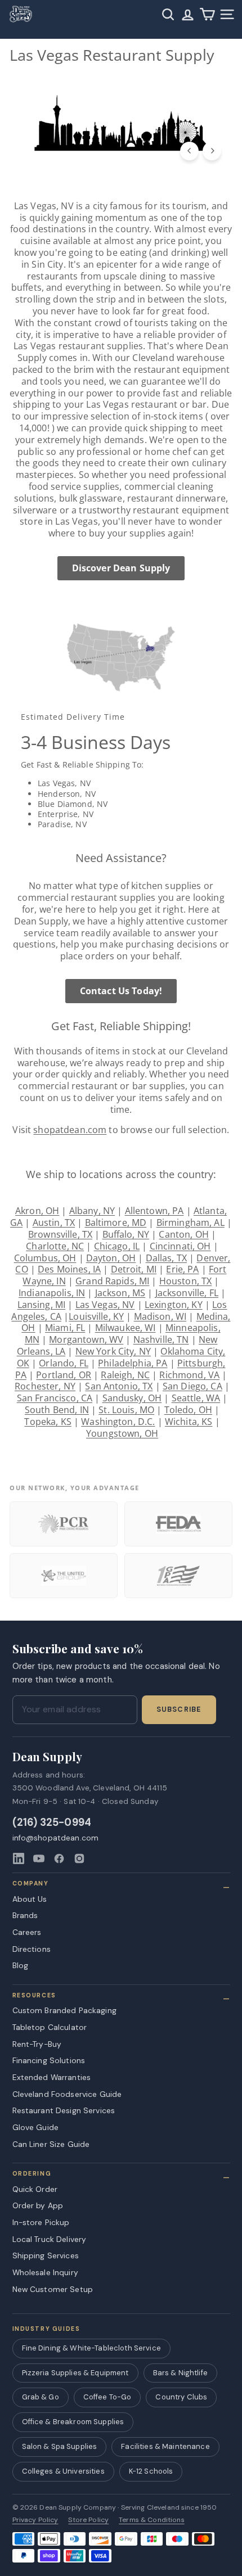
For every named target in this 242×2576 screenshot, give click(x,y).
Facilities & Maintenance (165, 2446)
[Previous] (189, 151)
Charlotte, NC (55, 1246)
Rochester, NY (45, 1386)
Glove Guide (36, 2127)
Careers (27, 1932)
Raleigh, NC (125, 1375)
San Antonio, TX (119, 1386)
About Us (30, 1899)
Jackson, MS (120, 1293)
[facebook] (59, 1858)
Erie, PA (182, 1269)
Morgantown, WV (86, 1339)
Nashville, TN (161, 1339)
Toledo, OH (188, 1410)
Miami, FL (65, 1328)
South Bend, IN (57, 1410)
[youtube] (39, 1858)
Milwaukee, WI (126, 1328)
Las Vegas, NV (105, 1305)
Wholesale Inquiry (45, 2272)
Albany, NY (92, 1211)
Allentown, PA (154, 1211)
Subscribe (179, 1709)
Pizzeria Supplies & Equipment (75, 2373)
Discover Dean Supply (121, 568)
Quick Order (35, 2189)
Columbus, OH (45, 1258)
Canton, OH (183, 1234)
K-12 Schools (151, 2471)
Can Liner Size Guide (51, 2144)
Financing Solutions (49, 2060)
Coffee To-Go (107, 2397)
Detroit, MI (134, 1269)
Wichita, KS (189, 1422)
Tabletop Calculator (50, 2027)
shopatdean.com (70, 1130)
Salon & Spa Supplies (60, 2446)
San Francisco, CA (55, 1398)
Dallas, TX (166, 1258)
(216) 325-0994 (52, 1823)
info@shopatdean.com (56, 1838)
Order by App (38, 2205)
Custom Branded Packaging (64, 2010)
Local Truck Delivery (50, 2239)
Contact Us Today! (121, 991)
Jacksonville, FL (187, 1293)
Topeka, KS (48, 1422)
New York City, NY (113, 1351)
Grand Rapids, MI (112, 1281)
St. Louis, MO (126, 1410)
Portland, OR (64, 1375)
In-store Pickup (41, 2222)
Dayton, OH (111, 1258)
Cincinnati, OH (180, 1246)
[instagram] (79, 1858)
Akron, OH (37, 1211)
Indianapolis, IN (52, 1293)
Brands (25, 1915)
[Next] (212, 151)
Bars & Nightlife (180, 2373)
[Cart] (207, 14)
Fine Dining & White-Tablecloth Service (91, 2348)
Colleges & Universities (63, 2471)
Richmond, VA (189, 1375)
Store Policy (88, 2520)
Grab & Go (41, 2397)
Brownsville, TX (60, 1234)
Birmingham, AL (191, 1222)
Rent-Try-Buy (37, 2044)
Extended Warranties (52, 2077)
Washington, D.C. (118, 1422)
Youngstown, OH (122, 1433)
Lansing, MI (42, 1305)
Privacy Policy (35, 2520)
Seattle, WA (196, 1398)
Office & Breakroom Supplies (73, 2422)
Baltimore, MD (116, 1222)
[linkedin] (19, 1858)
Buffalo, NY (126, 1234)
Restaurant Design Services (64, 2110)
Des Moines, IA (69, 1269)
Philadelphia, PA (133, 1363)
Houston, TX (186, 1281)
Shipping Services (46, 2255)
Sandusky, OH (132, 1398)
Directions (32, 1949)
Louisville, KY (96, 1316)
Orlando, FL (64, 1363)
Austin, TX (54, 1222)
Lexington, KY (174, 1305)
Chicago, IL (117, 1246)
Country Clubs (181, 2397)
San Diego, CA (192, 1386)
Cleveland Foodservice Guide (67, 2094)
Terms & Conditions (152, 2520)
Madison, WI (160, 1316)
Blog (21, 1965)
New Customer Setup (53, 2289)
